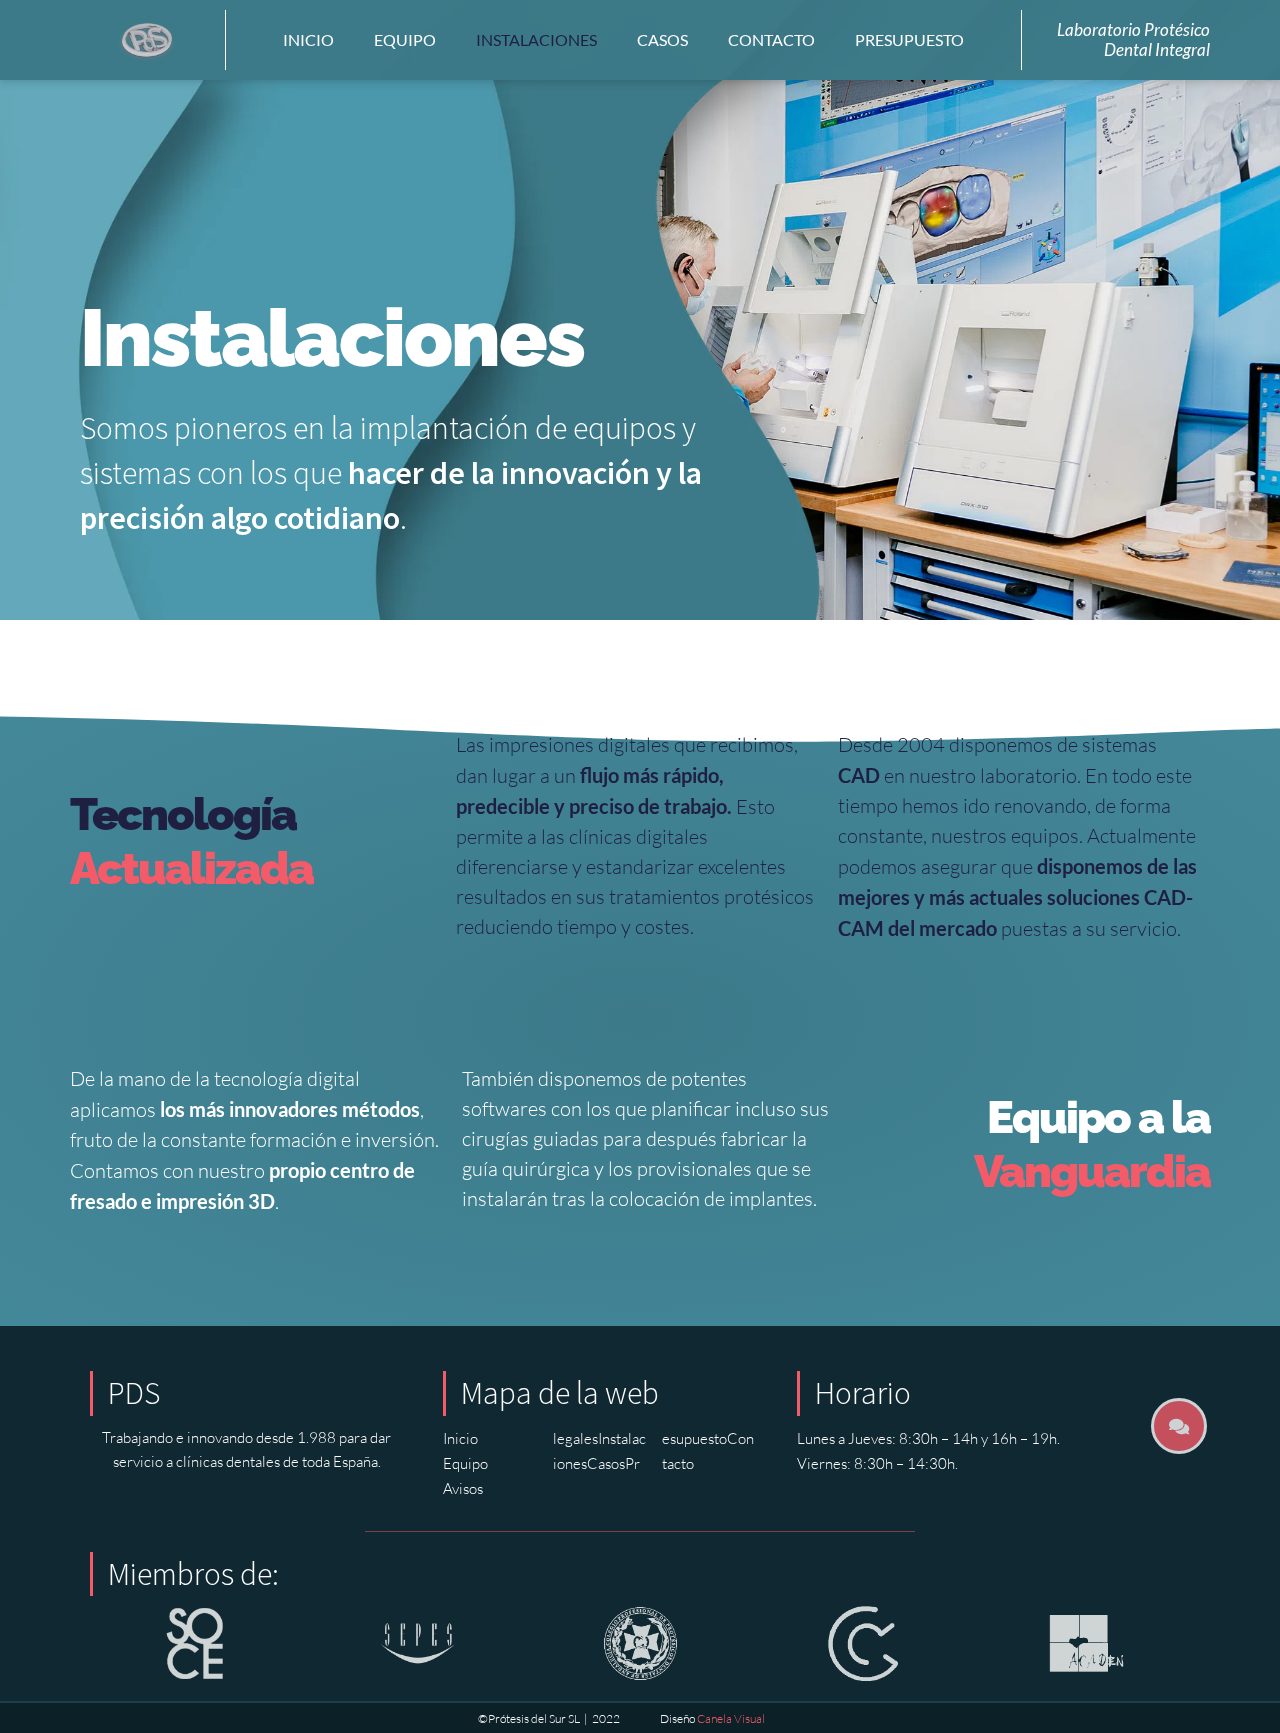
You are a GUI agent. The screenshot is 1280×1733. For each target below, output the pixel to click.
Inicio (308, 39)
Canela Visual (731, 1718)
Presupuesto (909, 39)
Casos (662, 39)
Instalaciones (536, 39)
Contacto (771, 39)
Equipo (405, 39)
